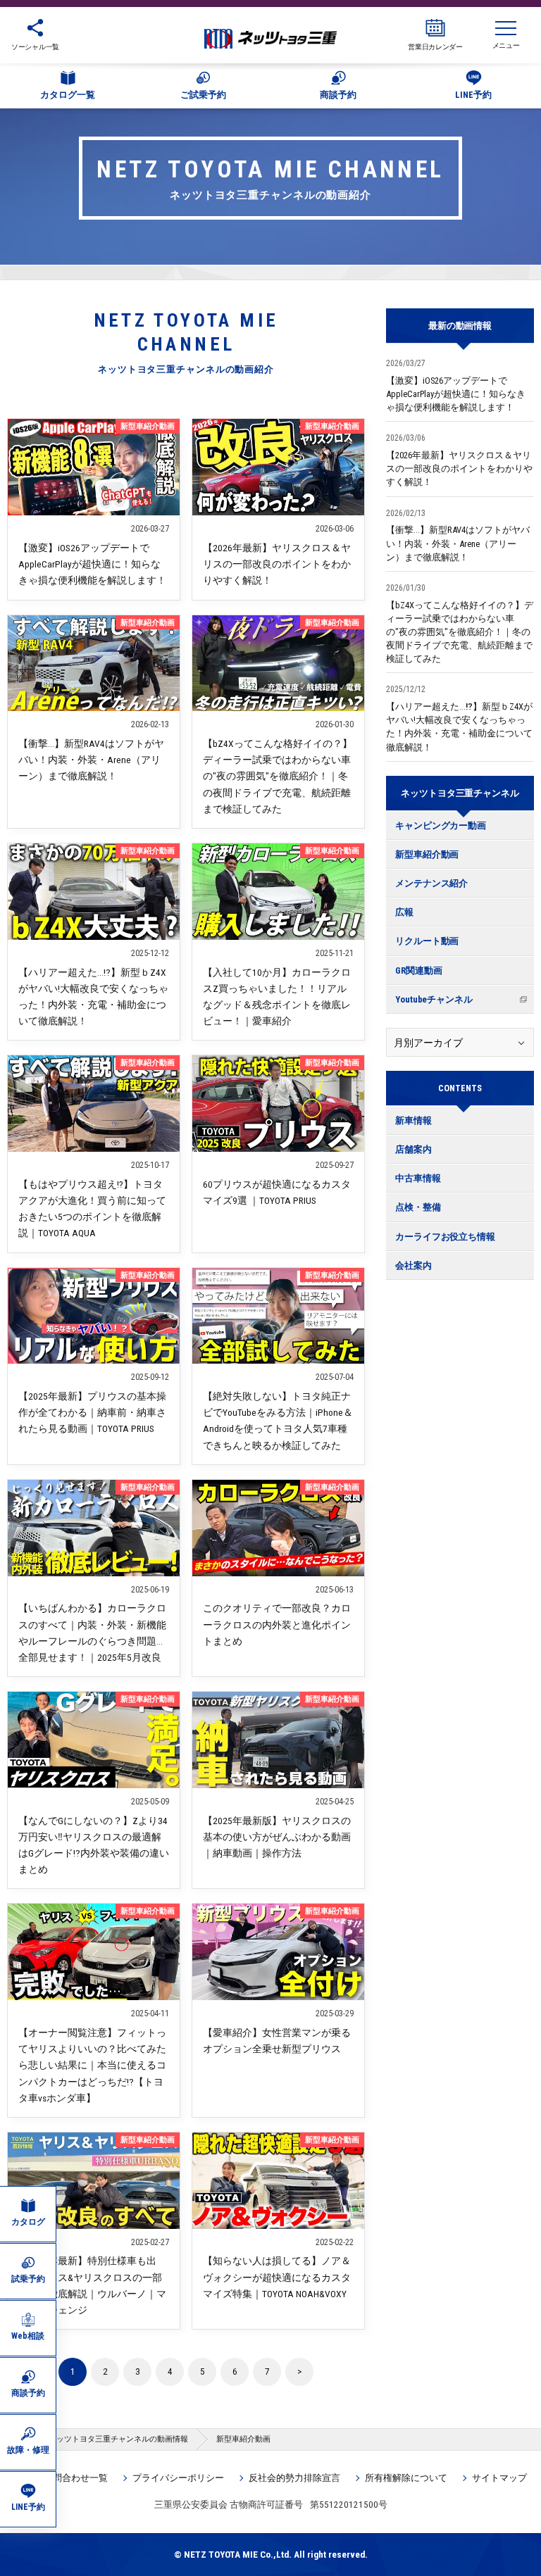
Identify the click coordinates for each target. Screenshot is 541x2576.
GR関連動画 (418, 970)
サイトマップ (499, 2478)
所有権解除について (406, 2478)
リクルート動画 (427, 941)
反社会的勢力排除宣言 (294, 2478)
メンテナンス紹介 (431, 883)
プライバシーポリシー (178, 2478)
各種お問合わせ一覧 (67, 2478)
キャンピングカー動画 (441, 825)
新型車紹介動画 (427, 854)
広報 (404, 912)
